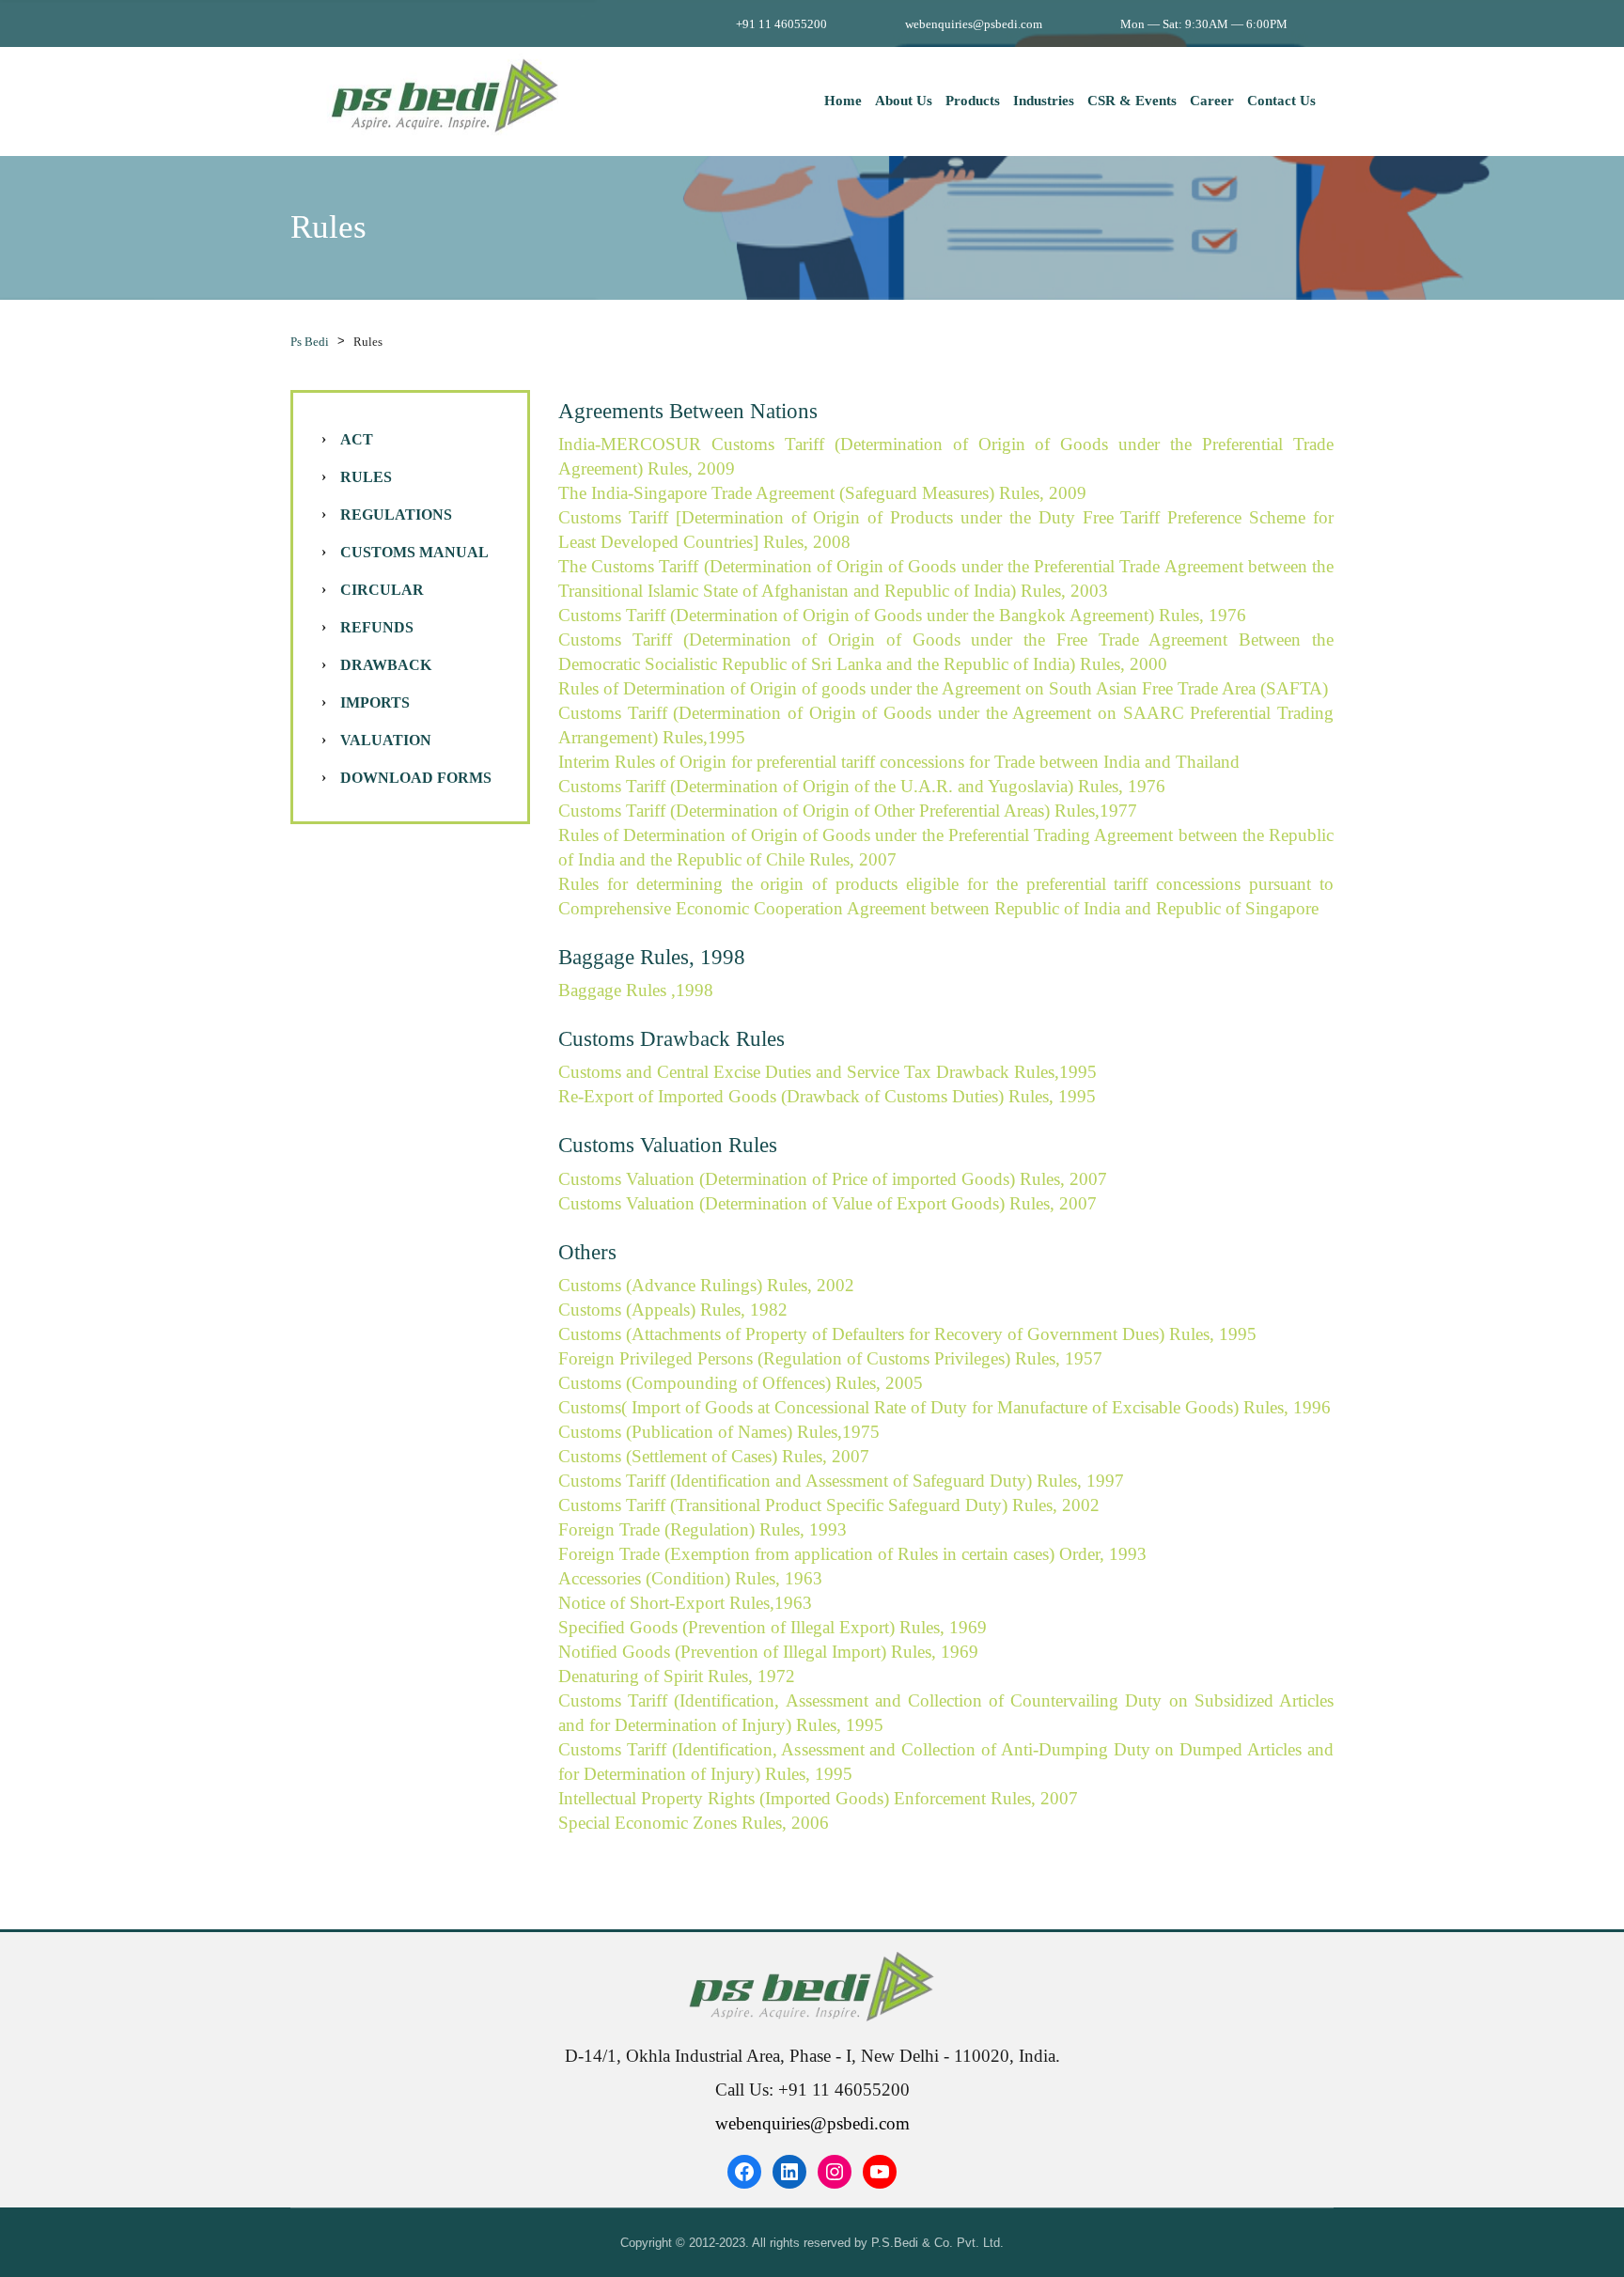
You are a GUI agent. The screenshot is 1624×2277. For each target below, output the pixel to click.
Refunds (377, 627)
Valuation (386, 740)
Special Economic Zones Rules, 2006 (694, 1823)
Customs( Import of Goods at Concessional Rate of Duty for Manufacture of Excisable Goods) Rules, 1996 (945, 1407)
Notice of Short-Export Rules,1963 (685, 1603)
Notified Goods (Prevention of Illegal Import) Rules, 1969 (768, 1652)
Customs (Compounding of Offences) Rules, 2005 (741, 1383)
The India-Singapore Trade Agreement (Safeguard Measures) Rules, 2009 (822, 493)
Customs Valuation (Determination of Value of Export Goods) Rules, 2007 (828, 1203)
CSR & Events (1132, 101)
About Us (904, 101)
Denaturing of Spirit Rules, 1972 (677, 1676)
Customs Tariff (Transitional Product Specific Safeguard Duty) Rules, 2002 (829, 1505)
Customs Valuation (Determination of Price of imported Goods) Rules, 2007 (833, 1179)
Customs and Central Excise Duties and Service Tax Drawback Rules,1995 (828, 1072)
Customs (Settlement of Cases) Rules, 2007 (714, 1456)
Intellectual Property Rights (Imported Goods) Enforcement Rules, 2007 (818, 1798)
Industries (1044, 101)
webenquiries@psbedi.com (812, 2123)
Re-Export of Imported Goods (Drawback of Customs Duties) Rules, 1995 (827, 1096)
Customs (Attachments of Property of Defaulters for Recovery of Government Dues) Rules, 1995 (907, 1334)
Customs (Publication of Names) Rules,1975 (719, 1432)
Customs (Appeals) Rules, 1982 (673, 1310)
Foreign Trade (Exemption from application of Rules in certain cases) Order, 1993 (852, 1554)
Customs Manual (414, 552)
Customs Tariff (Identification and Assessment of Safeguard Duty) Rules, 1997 (841, 1481)
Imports (375, 702)
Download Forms (416, 778)
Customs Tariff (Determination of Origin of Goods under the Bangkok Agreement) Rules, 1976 (902, 615)
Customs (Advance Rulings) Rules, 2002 (706, 1285)
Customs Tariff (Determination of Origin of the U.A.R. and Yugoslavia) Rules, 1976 (862, 786)
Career (1212, 101)
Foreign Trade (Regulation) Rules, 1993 (703, 1529)
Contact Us (1281, 101)
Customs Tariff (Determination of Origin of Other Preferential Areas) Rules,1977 (848, 811)
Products (973, 101)
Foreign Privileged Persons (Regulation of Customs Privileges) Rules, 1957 (830, 1358)
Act (357, 439)
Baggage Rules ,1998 (636, 990)
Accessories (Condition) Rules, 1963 (690, 1578)
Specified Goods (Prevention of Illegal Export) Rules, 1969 (773, 1627)
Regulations (396, 515)
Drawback (386, 665)
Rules (366, 477)
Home (843, 101)
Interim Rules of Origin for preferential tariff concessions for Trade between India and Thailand (899, 762)
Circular (382, 590)
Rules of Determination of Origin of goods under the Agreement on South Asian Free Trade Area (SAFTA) (943, 688)
